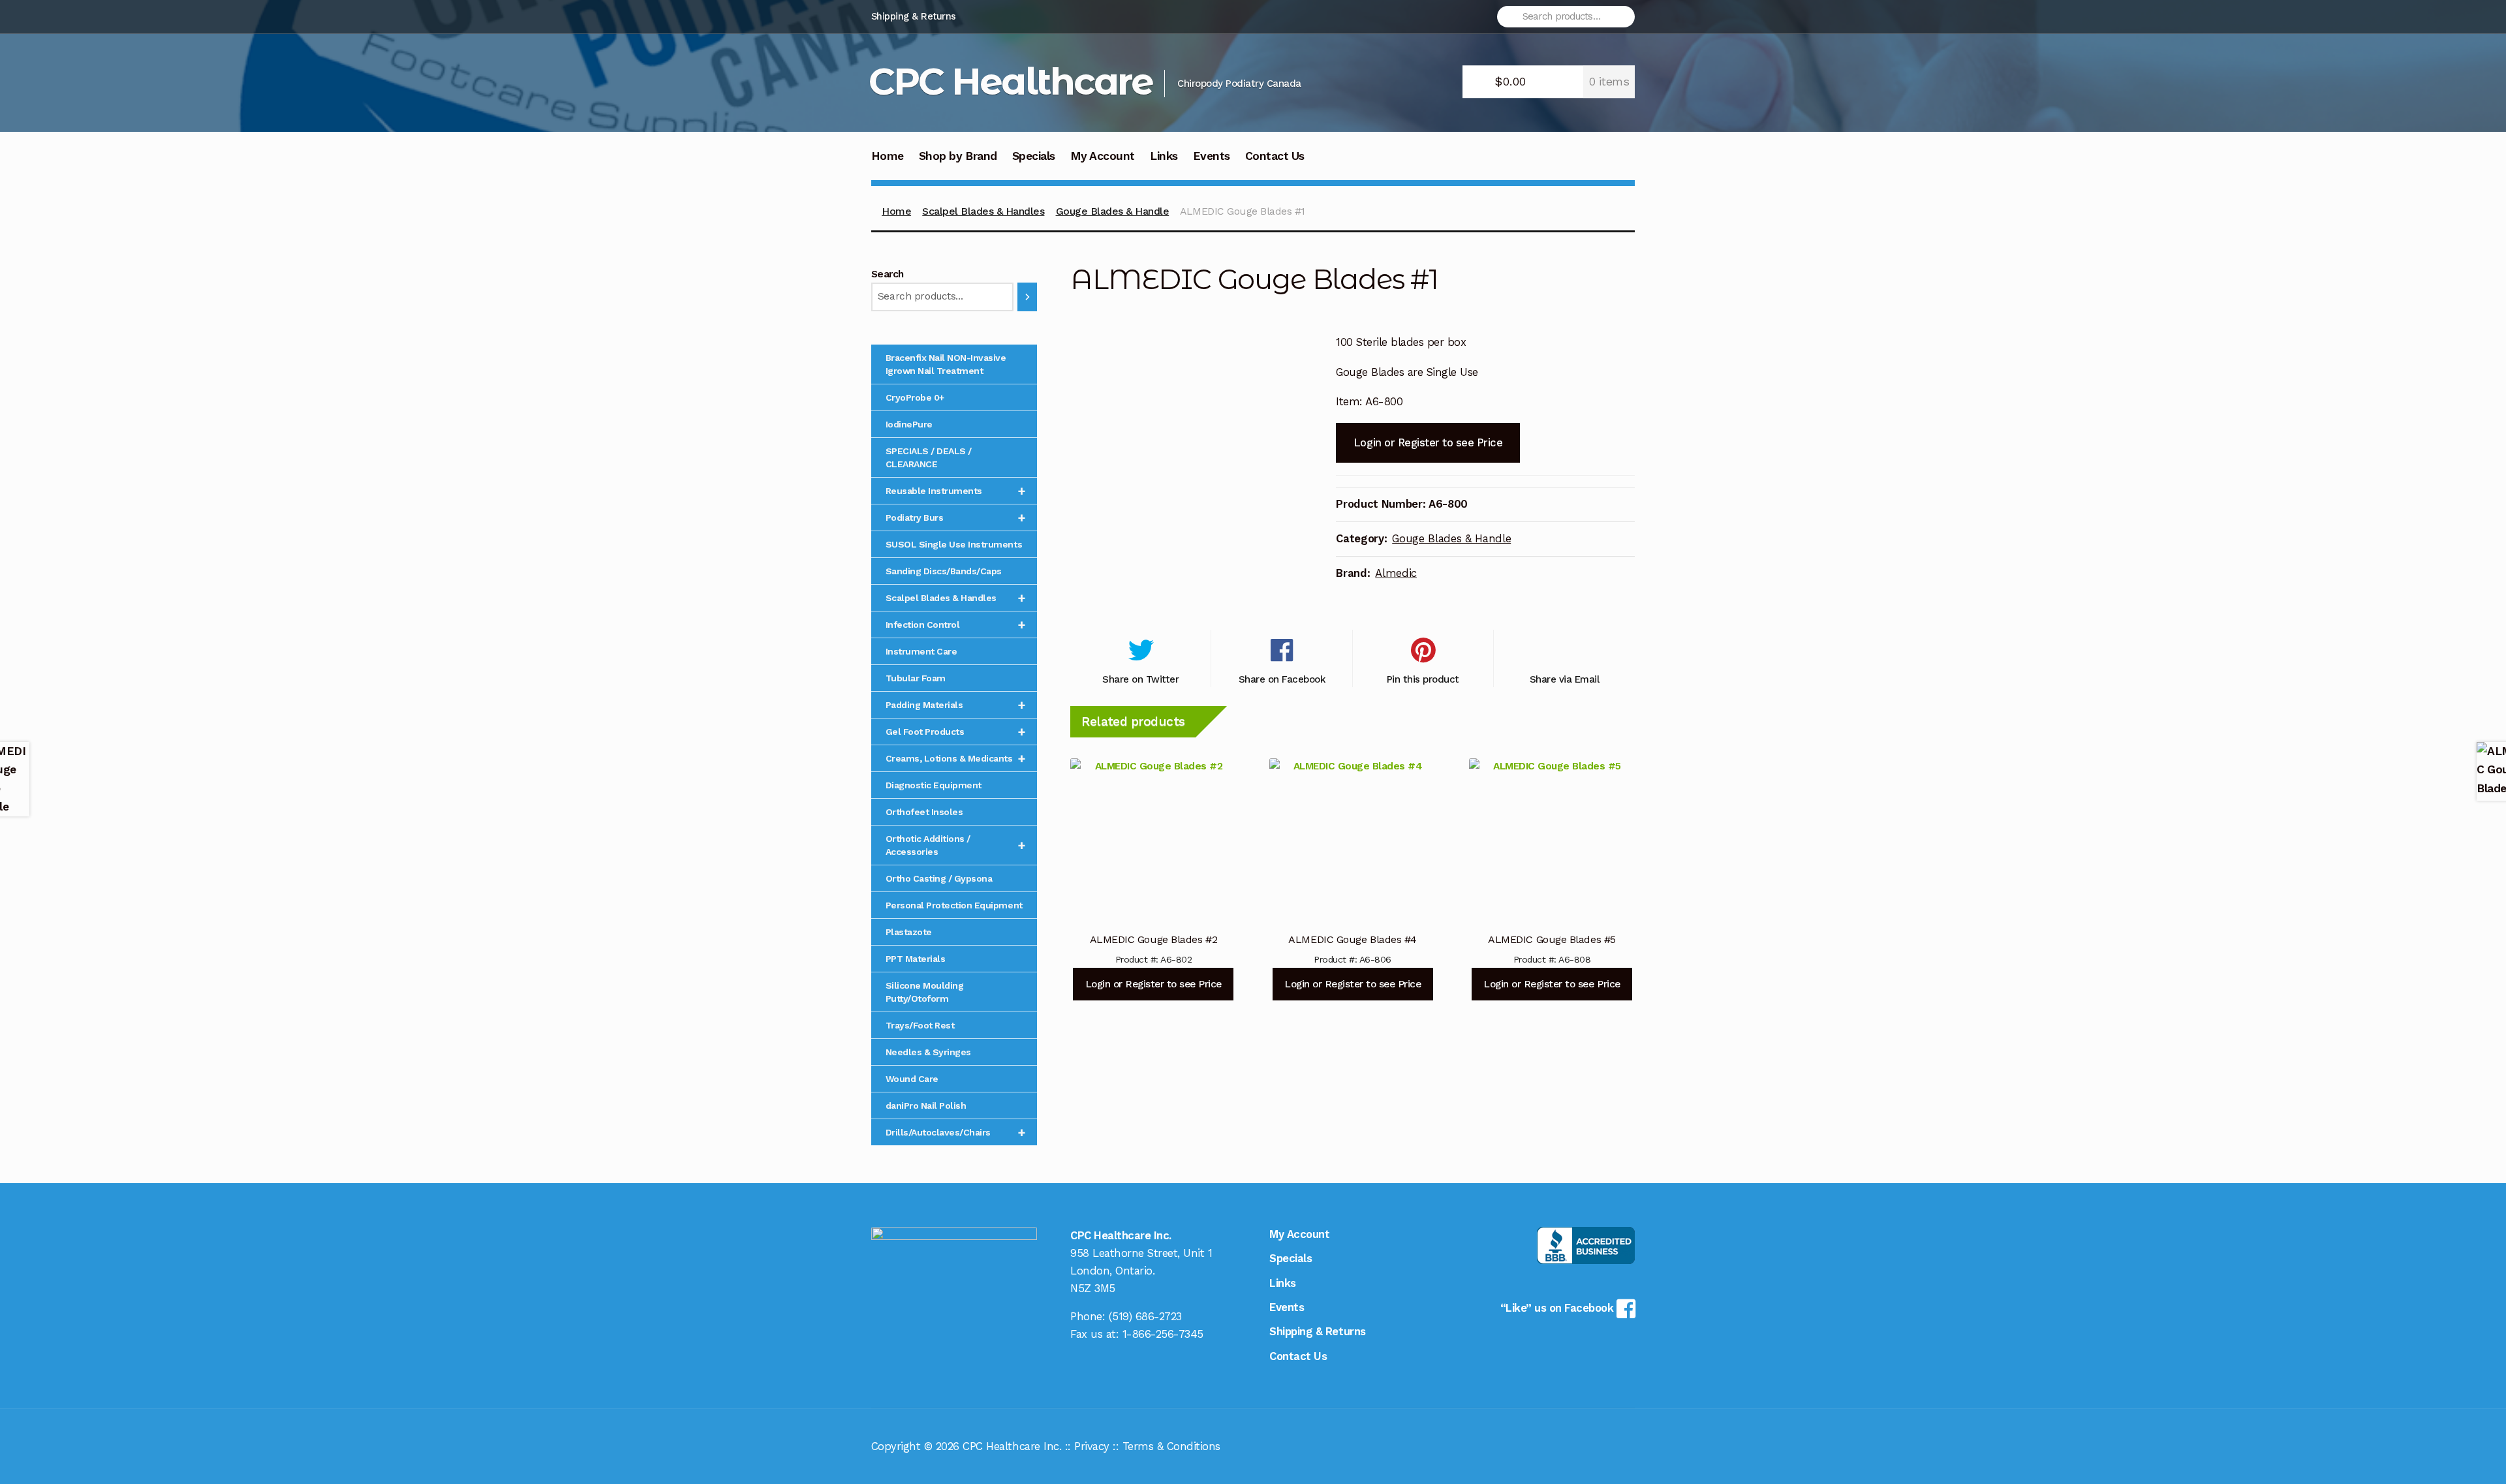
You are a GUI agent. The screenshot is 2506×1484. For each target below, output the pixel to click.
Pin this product (1423, 679)
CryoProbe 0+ (915, 397)
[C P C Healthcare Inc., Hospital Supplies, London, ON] (1586, 1245)
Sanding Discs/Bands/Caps (944, 571)
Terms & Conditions (1171, 1446)
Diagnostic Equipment (934, 785)
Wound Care (912, 1079)
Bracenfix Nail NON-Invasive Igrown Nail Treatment (946, 364)
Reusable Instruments (956, 491)
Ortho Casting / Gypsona (939, 878)
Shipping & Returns (914, 16)
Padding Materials (956, 705)
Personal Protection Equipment (954, 905)
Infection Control (956, 625)
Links (1164, 156)
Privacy (1092, 1446)
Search (888, 274)
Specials (1034, 156)
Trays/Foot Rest (920, 1025)
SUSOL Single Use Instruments (954, 544)
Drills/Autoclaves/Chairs (956, 1132)
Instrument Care (921, 651)
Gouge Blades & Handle (1113, 211)
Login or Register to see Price (1428, 442)
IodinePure (909, 424)
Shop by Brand (958, 156)
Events (1212, 156)
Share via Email (1565, 679)
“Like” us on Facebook (1558, 1308)
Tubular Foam (916, 678)
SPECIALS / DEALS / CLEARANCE (929, 457)
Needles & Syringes (928, 1052)
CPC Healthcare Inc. (1012, 1446)
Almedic (1396, 573)
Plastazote (909, 932)
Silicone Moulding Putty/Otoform (925, 992)
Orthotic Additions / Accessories (956, 845)
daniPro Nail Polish (926, 1105)
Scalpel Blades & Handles (983, 211)
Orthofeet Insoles (924, 812)
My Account (1103, 156)
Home (888, 156)
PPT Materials (916, 959)
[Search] (1027, 297)
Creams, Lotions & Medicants (956, 758)
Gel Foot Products (956, 732)
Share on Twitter (1140, 679)
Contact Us (1275, 156)
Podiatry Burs (956, 518)
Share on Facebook (1282, 679)
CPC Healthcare (1011, 81)
